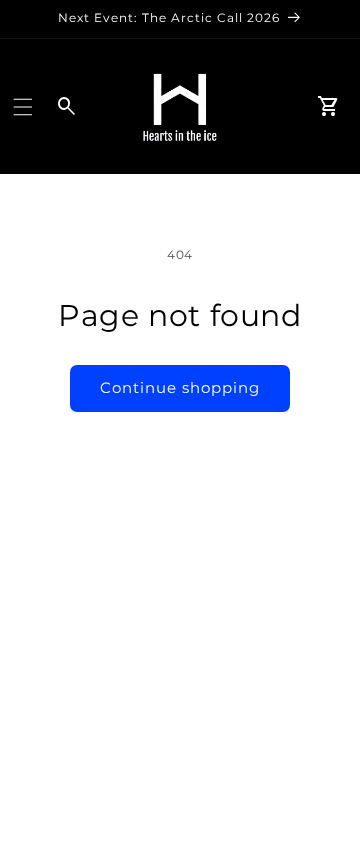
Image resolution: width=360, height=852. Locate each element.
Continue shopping (180, 387)
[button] (23, 107)
